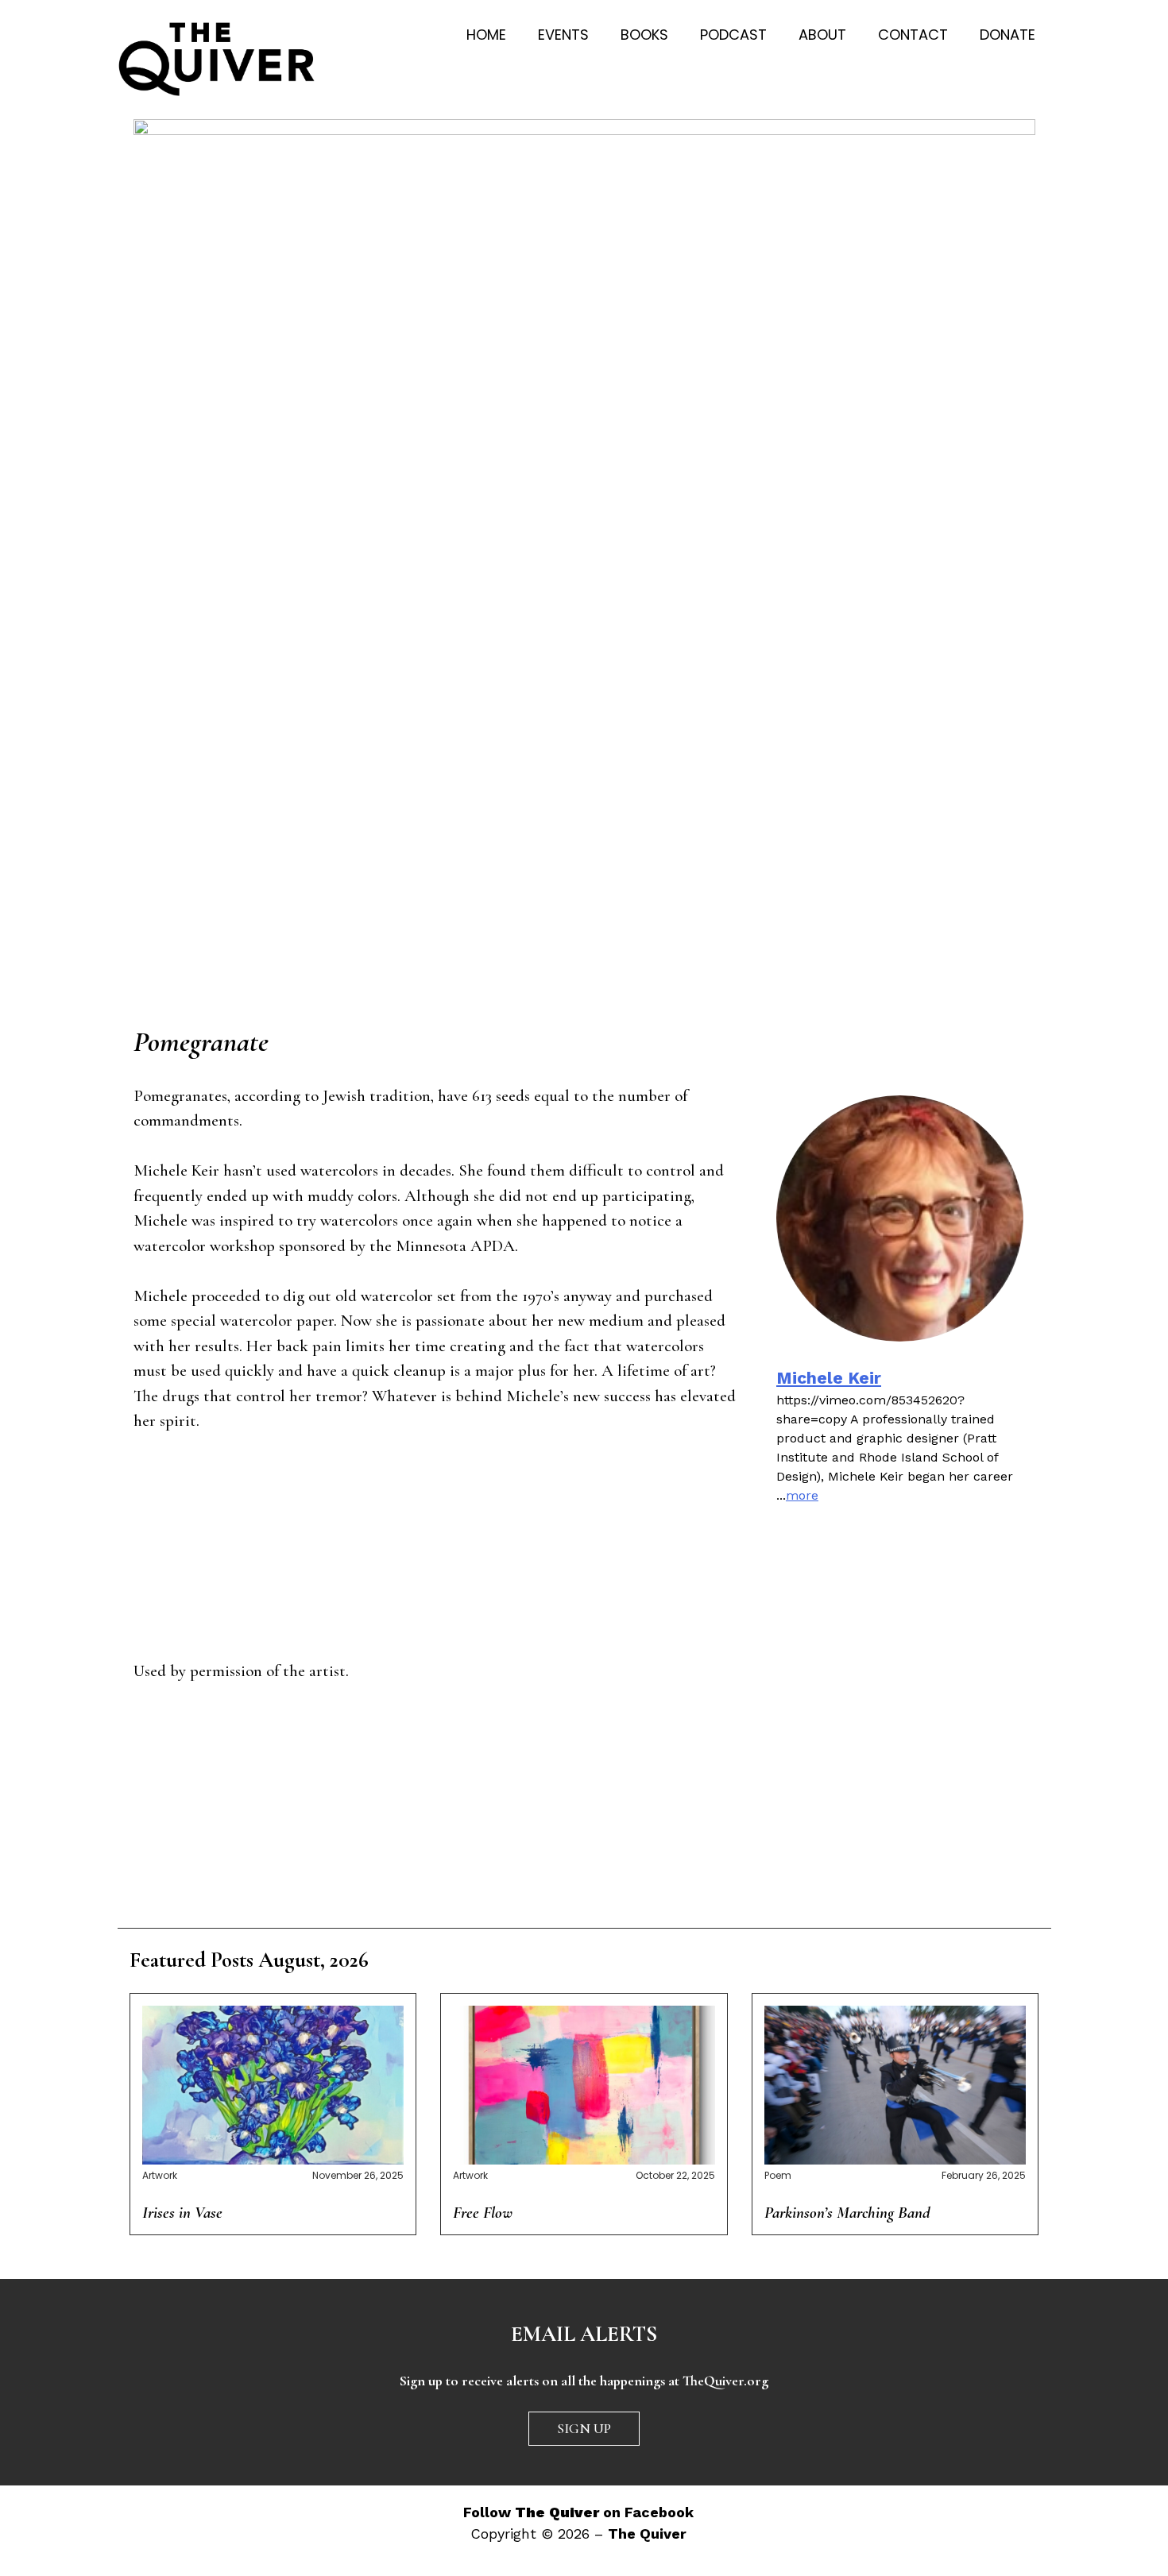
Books (644, 35)
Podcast (733, 35)
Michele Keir (829, 1378)
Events (563, 35)
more (802, 1495)
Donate (1007, 35)
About (822, 35)
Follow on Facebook (578, 2512)
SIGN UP (584, 2428)
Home (486, 35)
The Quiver (647, 2534)
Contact (913, 35)
